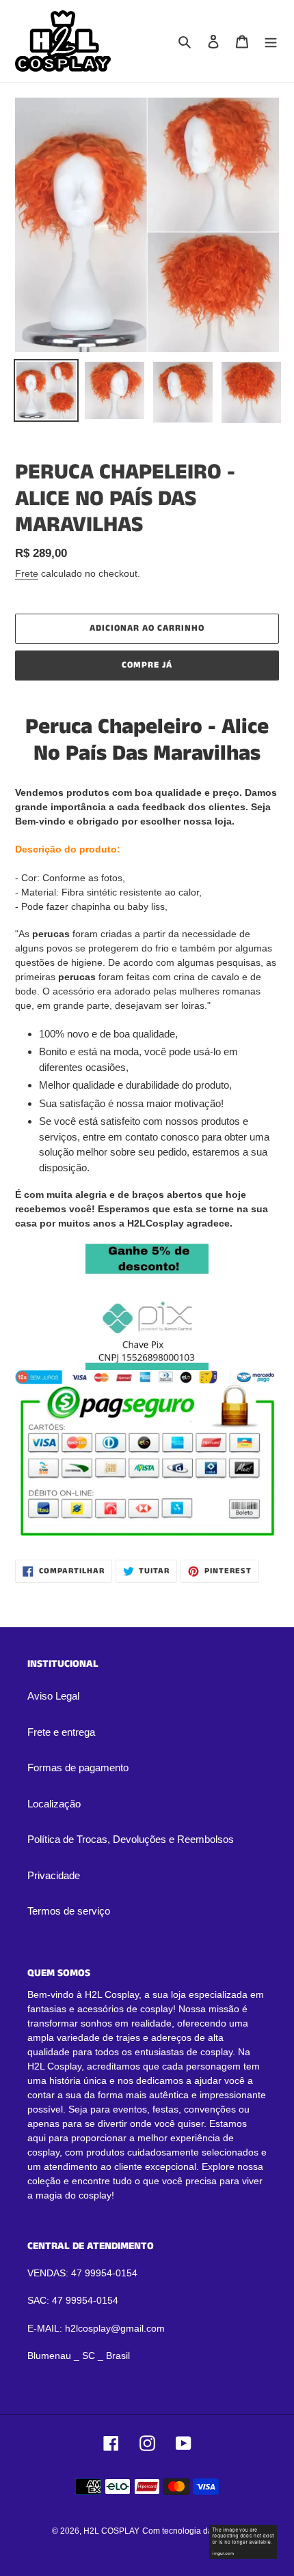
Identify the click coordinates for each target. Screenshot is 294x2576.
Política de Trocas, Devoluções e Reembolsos (131, 1839)
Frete (27, 573)
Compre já (147, 665)
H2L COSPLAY (111, 2531)
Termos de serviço (69, 1911)
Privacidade (54, 1875)
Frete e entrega (61, 1732)
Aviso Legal (53, 1696)
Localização (54, 1804)
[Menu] (271, 41)
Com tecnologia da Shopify (192, 2531)
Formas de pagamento (78, 1768)
